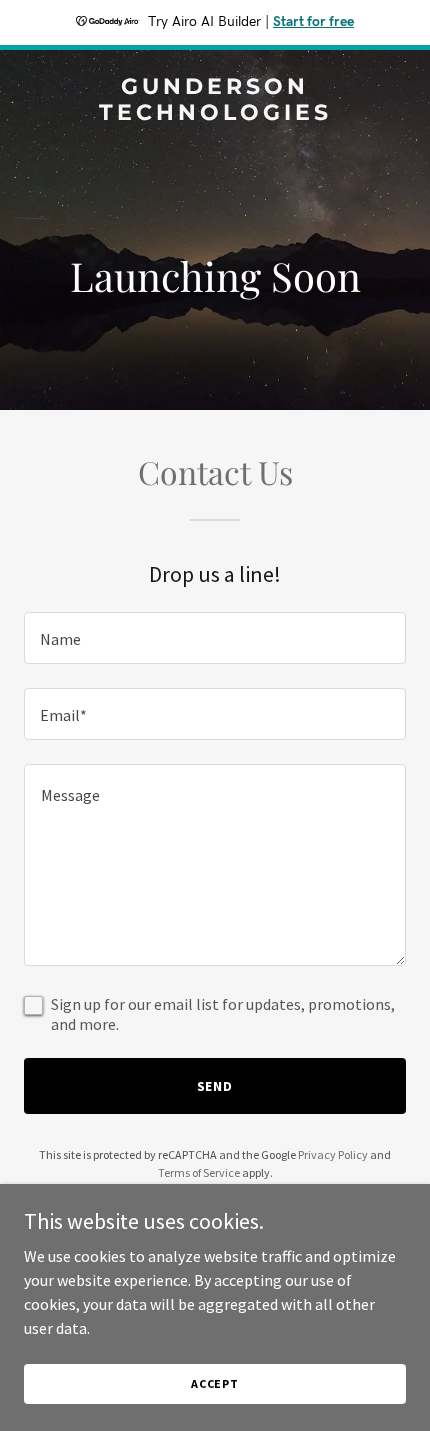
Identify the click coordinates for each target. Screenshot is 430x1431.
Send (215, 1086)
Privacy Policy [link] (333, 1154)
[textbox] (215, 638)
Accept (215, 1383)
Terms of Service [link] (199, 1172)
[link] (215, 114)
